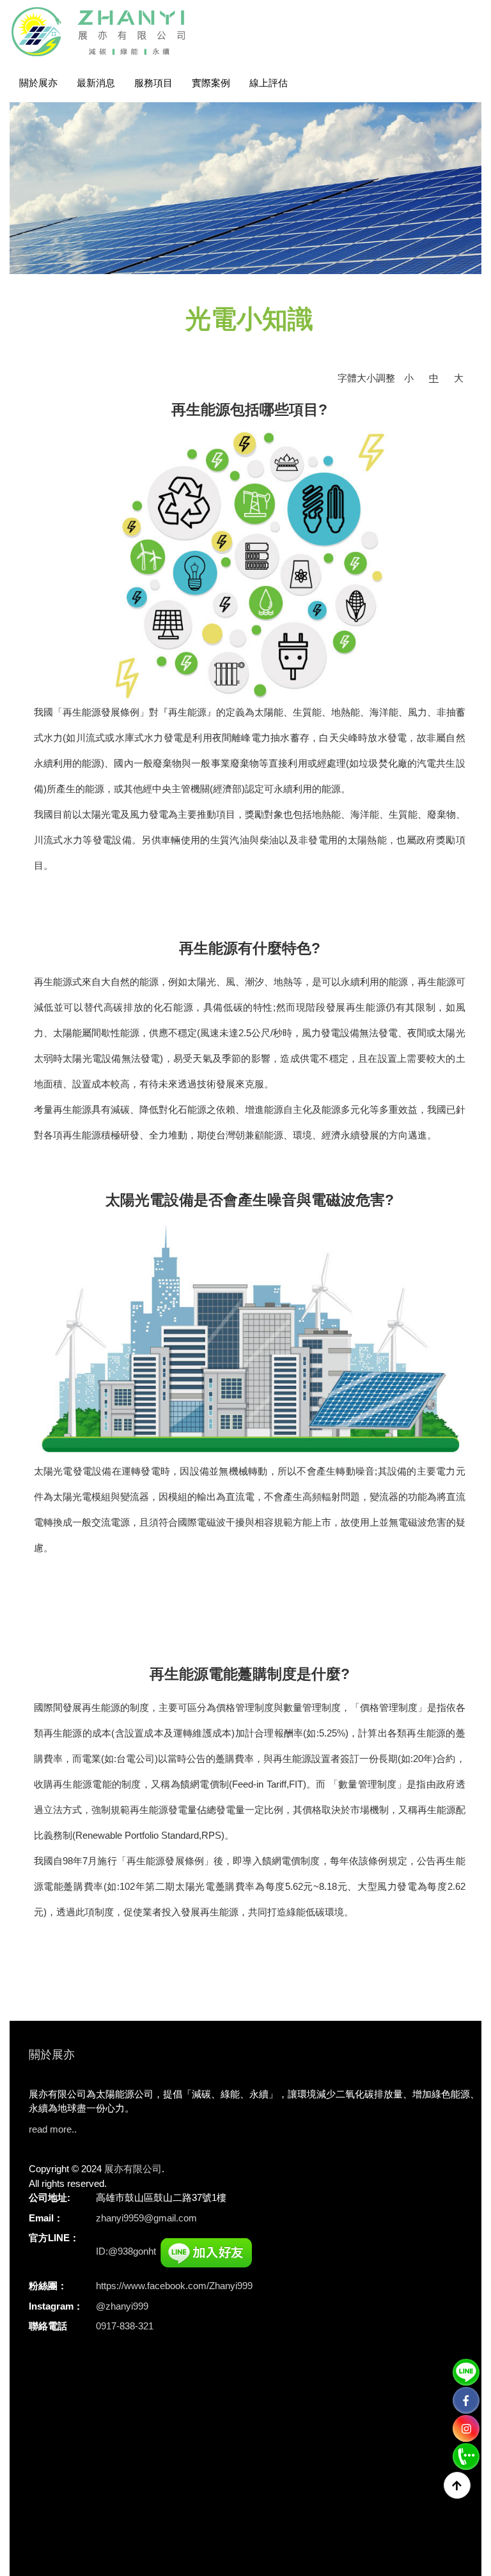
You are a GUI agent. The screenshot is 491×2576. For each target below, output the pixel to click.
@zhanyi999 (122, 2306)
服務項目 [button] (153, 83)
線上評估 (269, 83)
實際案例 (211, 83)
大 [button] (459, 378)
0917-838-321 (125, 2326)
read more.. (53, 2129)
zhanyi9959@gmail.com (146, 2218)
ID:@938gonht (126, 2251)
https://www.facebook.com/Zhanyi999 (174, 2286)
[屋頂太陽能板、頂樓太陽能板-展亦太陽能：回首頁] (105, 32)
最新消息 (96, 83)
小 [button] (409, 378)
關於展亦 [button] (38, 83)
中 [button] (434, 378)
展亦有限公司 (133, 2169)
